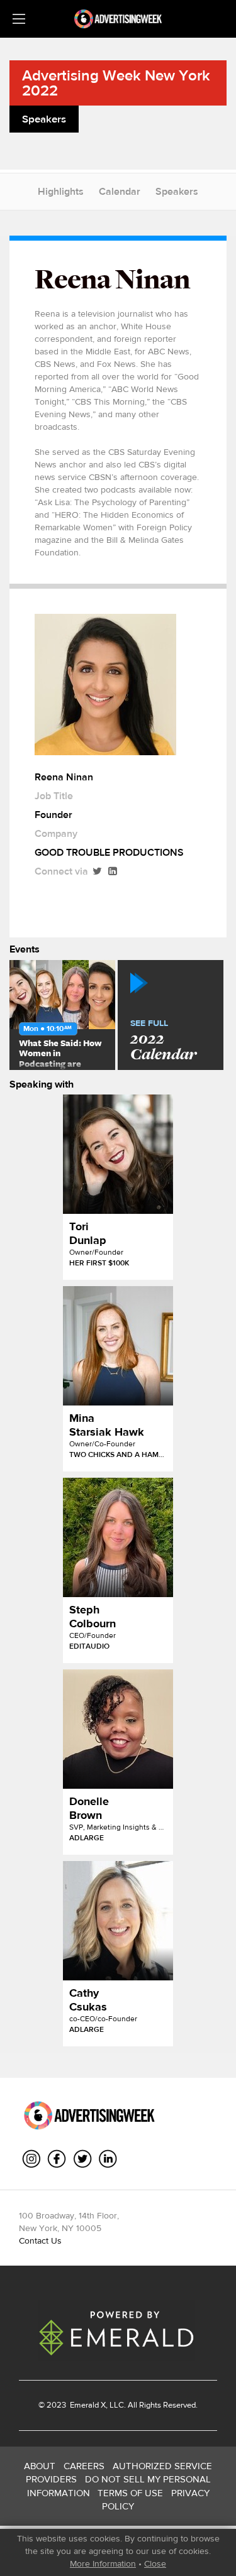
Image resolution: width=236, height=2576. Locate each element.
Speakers (177, 191)
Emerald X (87, 2405)
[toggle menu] (19, 19)
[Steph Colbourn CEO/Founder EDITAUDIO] (118, 1537)
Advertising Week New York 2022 (116, 83)
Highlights (61, 191)
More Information (103, 2563)
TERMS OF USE (130, 2493)
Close (155, 2563)
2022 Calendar (163, 1041)
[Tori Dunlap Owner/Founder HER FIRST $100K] (118, 1154)
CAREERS (84, 2466)
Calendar (120, 191)
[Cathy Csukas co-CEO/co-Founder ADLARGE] (118, 1921)
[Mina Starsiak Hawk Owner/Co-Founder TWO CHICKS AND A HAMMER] (118, 1346)
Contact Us (40, 2240)
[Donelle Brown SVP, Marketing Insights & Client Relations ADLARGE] (118, 1729)
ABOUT (40, 2466)
